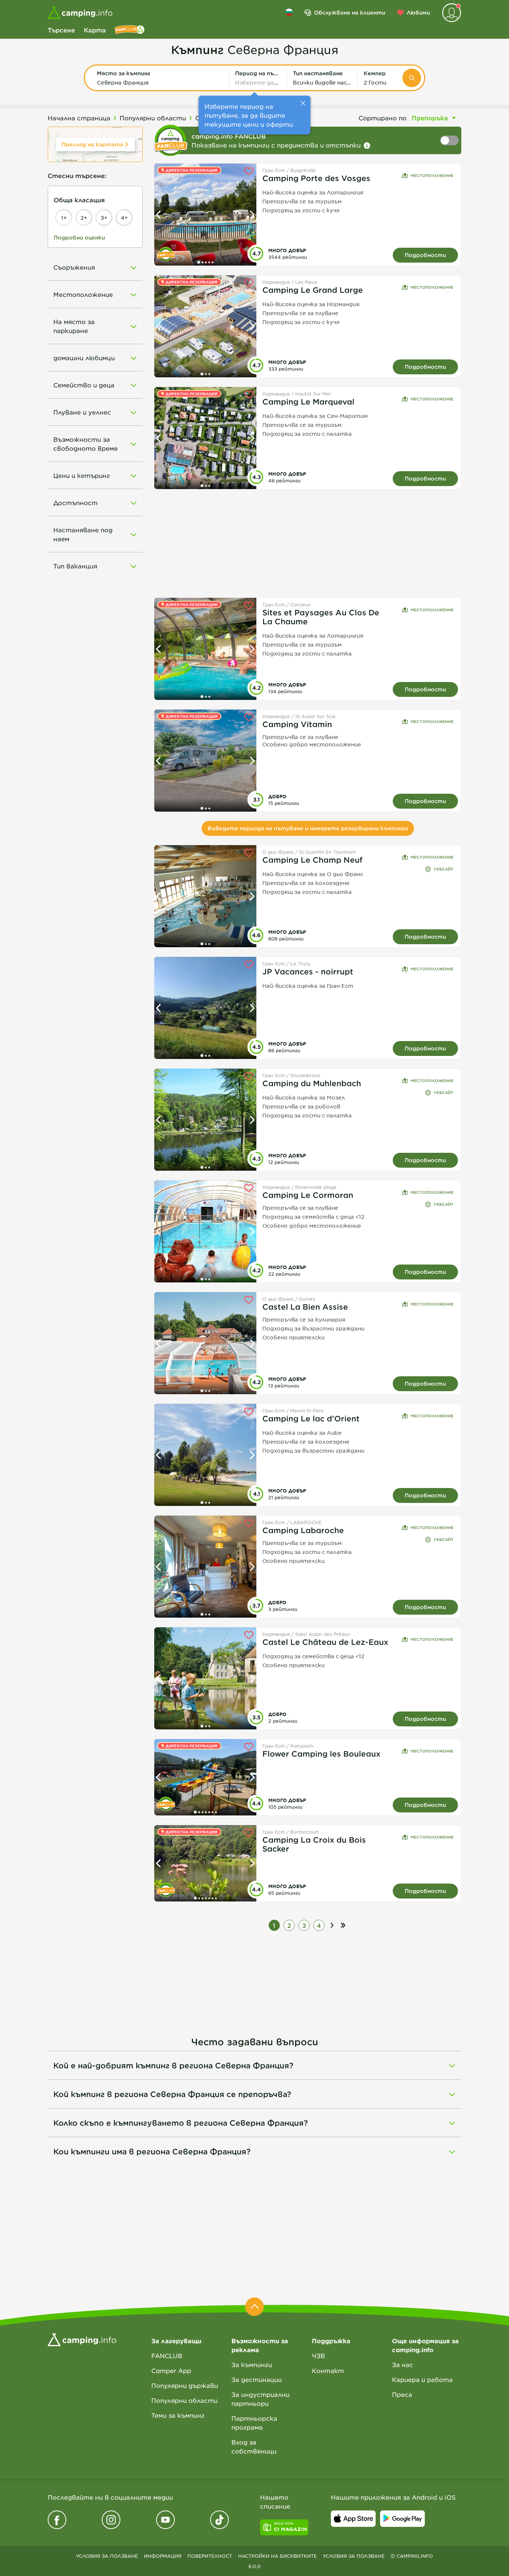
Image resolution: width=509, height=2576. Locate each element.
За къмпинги (252, 2364)
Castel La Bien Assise (305, 1307)
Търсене (61, 30)
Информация (163, 2556)
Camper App (171, 2370)
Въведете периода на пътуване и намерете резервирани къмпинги (308, 828)
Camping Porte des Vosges (316, 178)
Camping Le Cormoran (308, 1195)
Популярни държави (185, 2385)
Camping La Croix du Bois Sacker (314, 1844)
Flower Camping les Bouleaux (321, 1754)
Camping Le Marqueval (308, 402)
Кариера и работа (422, 2379)
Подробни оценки (79, 237)
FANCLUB (167, 2355)
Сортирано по (382, 118)
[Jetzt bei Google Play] (402, 2519)
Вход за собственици (254, 2446)
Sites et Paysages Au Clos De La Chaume (321, 617)
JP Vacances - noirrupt (308, 971)
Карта (95, 30)
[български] (289, 12)
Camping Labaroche (303, 1530)
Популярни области (184, 2400)
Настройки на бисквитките (277, 2556)
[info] (367, 146)
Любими (418, 12)
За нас (403, 2364)
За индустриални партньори (260, 2399)
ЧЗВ (318, 2355)
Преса (402, 2394)
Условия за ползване (107, 2556)
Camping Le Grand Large (313, 290)
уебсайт (444, 869)
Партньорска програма (254, 2423)
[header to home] (80, 13)
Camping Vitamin (297, 724)
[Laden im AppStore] (353, 2519)
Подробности (425, 255)
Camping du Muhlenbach (312, 1083)
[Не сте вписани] (452, 13)
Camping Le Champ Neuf (312, 860)
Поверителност (210, 2556)
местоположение (432, 175)
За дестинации (257, 2379)
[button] (160, 78)
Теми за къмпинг (178, 2415)
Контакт (328, 2370)
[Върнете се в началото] (255, 2307)
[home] (82, 2339)
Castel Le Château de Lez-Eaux (325, 1642)
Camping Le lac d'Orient (311, 1418)
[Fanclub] (130, 30)
